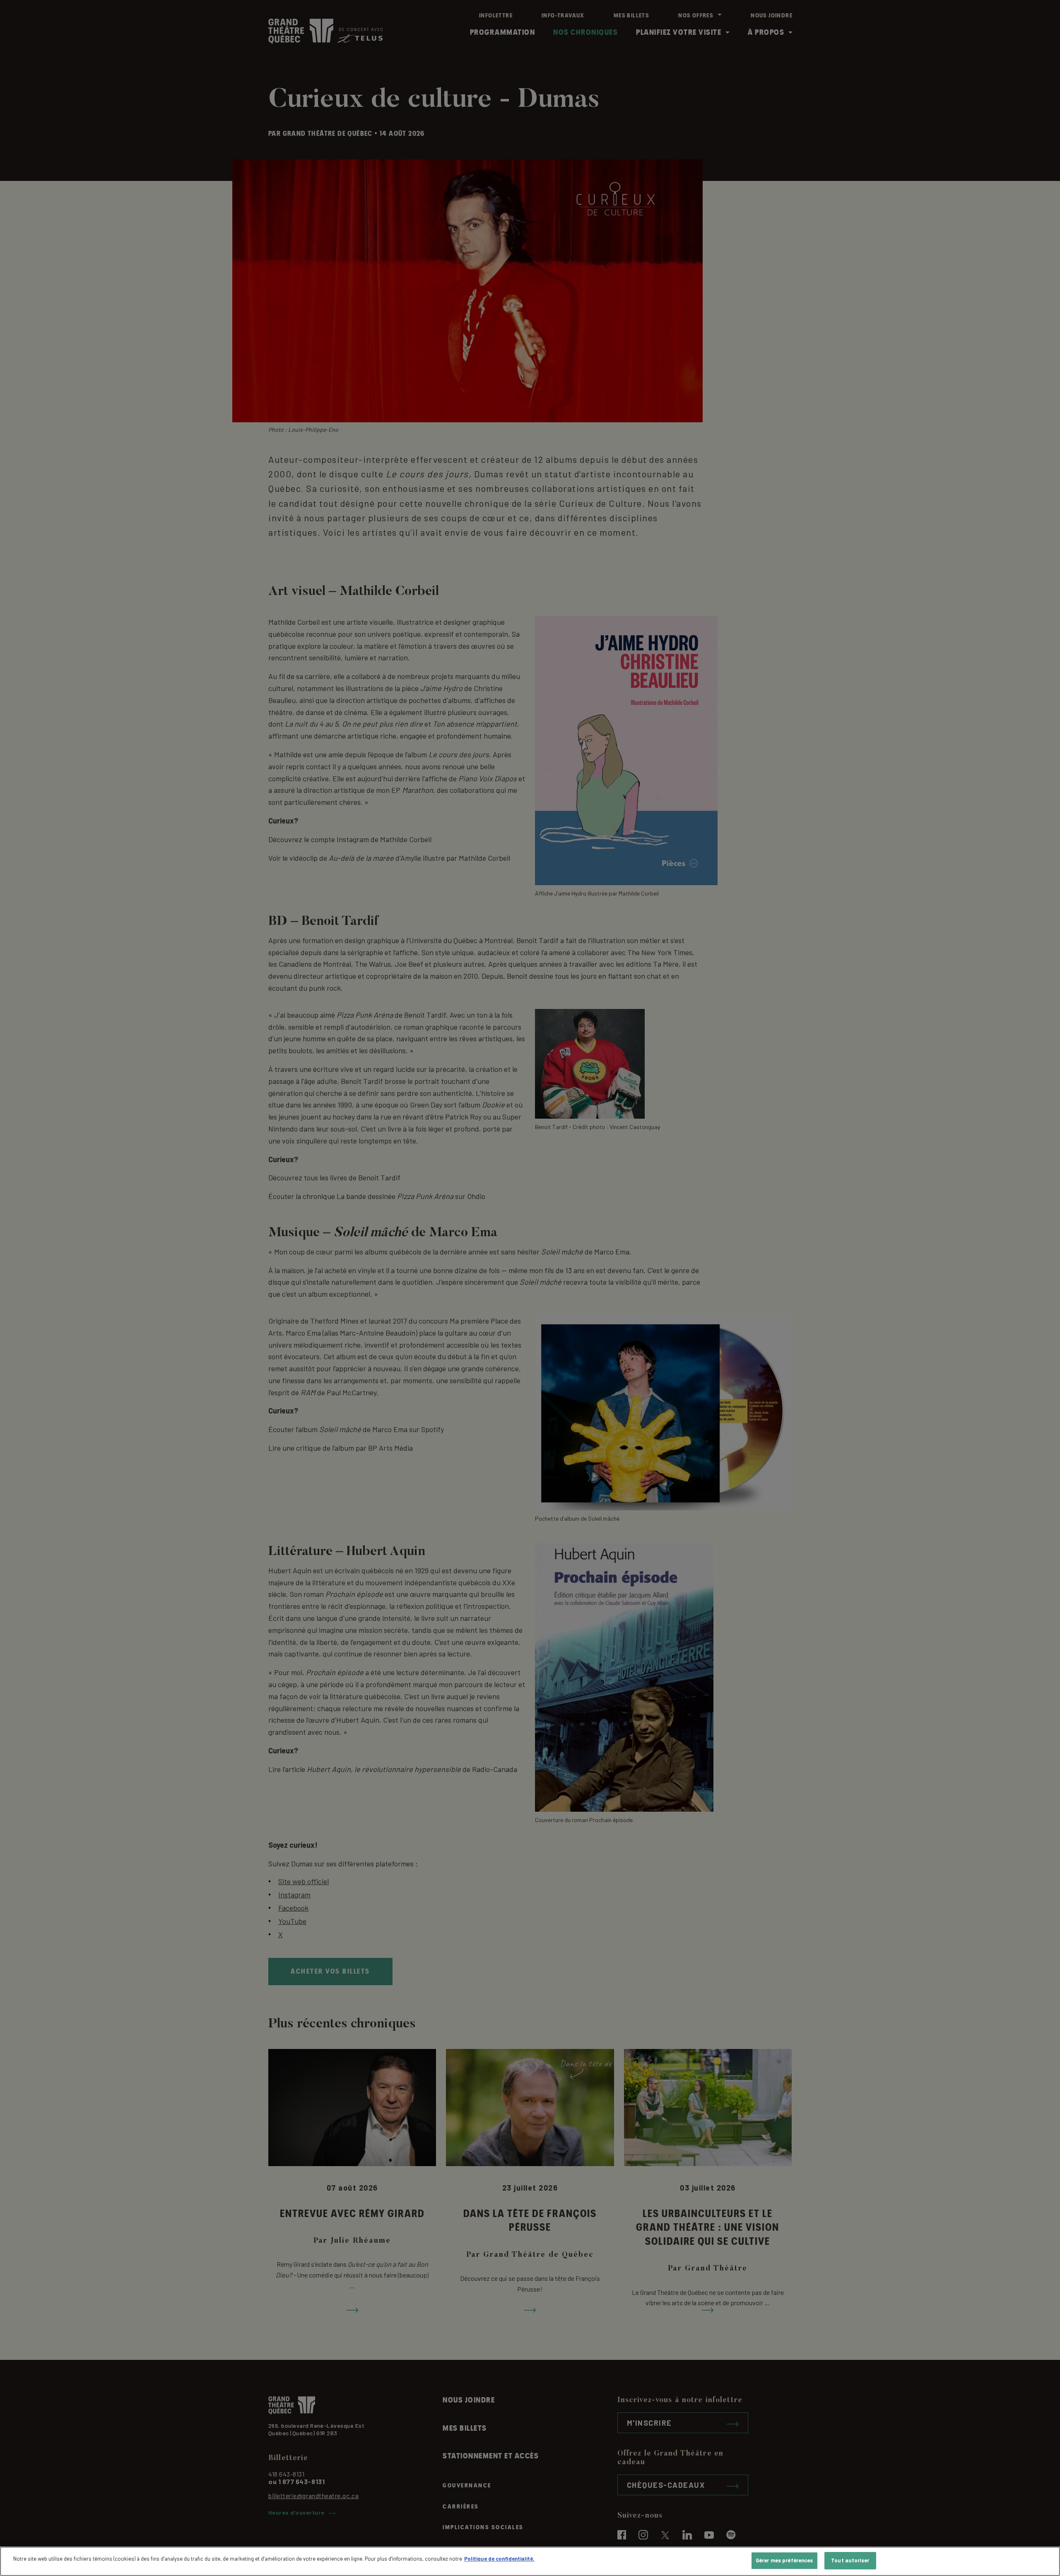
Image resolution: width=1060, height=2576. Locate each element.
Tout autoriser (850, 2560)
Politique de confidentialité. (499, 2559)
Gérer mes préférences (784, 2560)
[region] (530, 2561)
